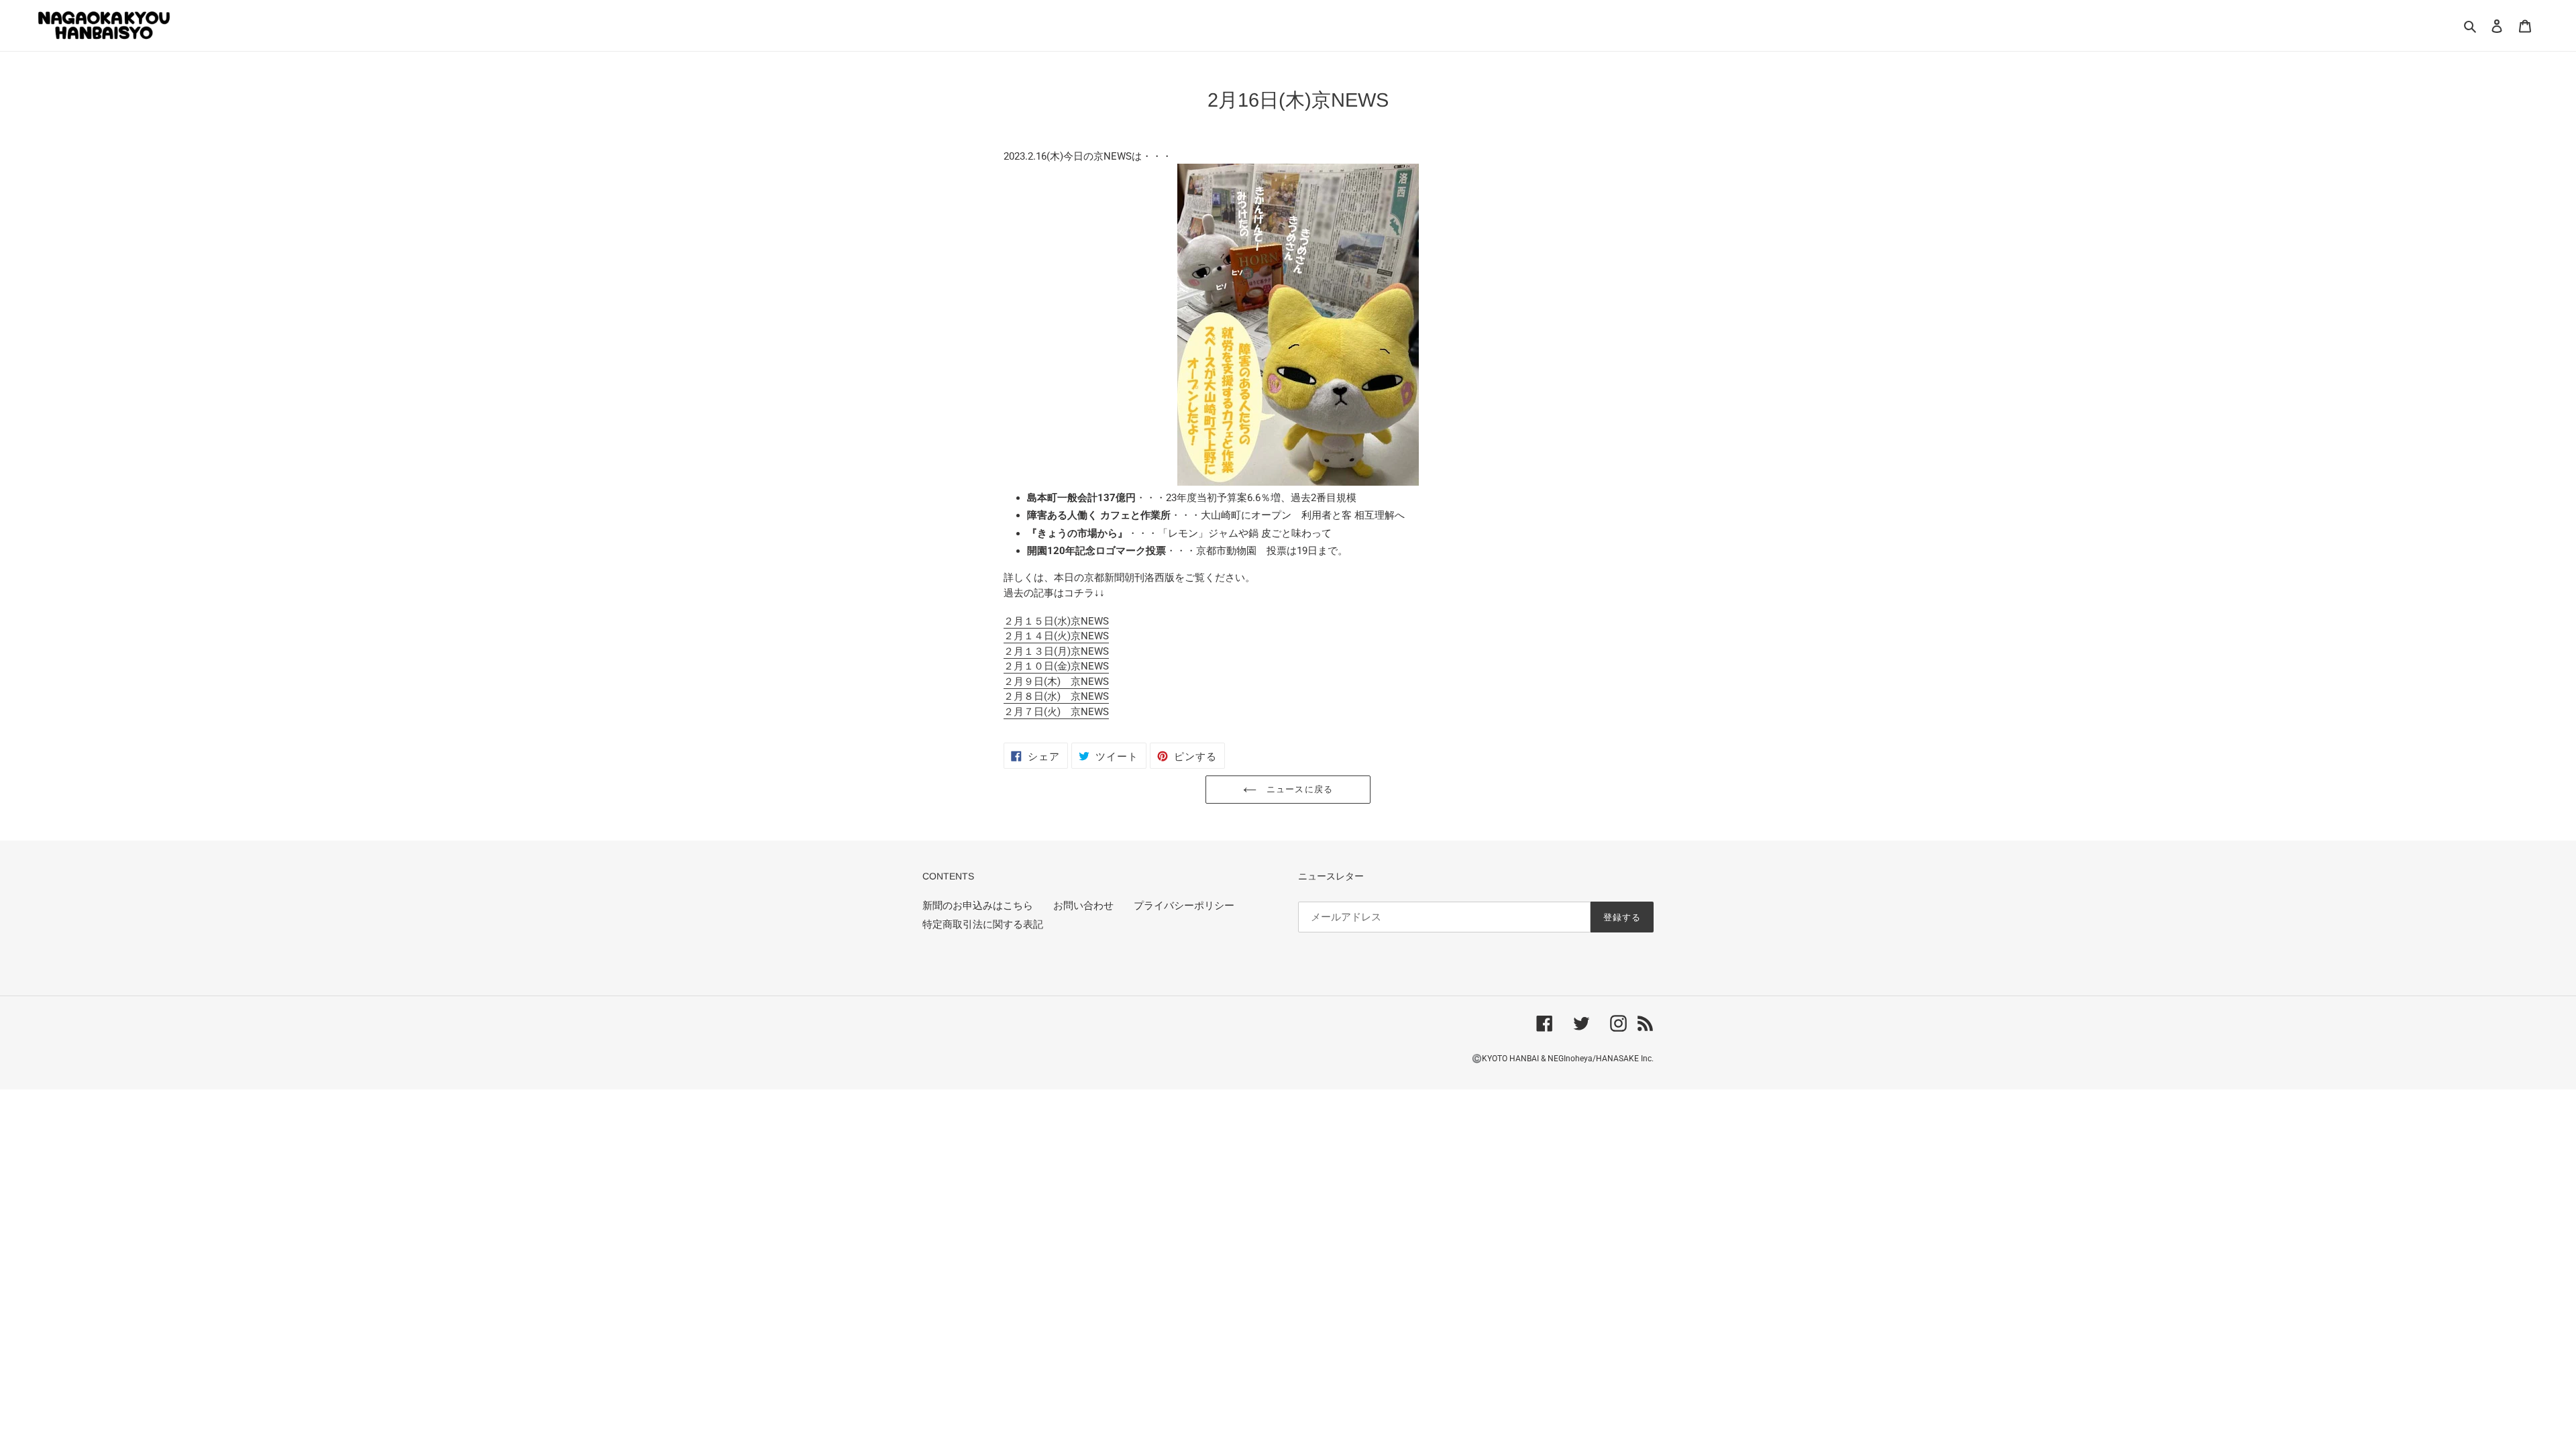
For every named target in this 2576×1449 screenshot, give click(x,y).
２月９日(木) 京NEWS (1056, 682)
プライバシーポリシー (1184, 906)
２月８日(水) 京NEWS (1056, 696)
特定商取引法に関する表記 (983, 924)
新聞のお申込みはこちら (978, 906)
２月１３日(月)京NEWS (1056, 651)
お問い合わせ (1083, 906)
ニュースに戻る (1298, 789)
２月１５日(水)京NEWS (1056, 621)
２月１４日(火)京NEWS (1056, 636)
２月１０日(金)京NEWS (1056, 666)
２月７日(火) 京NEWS (1056, 712)
